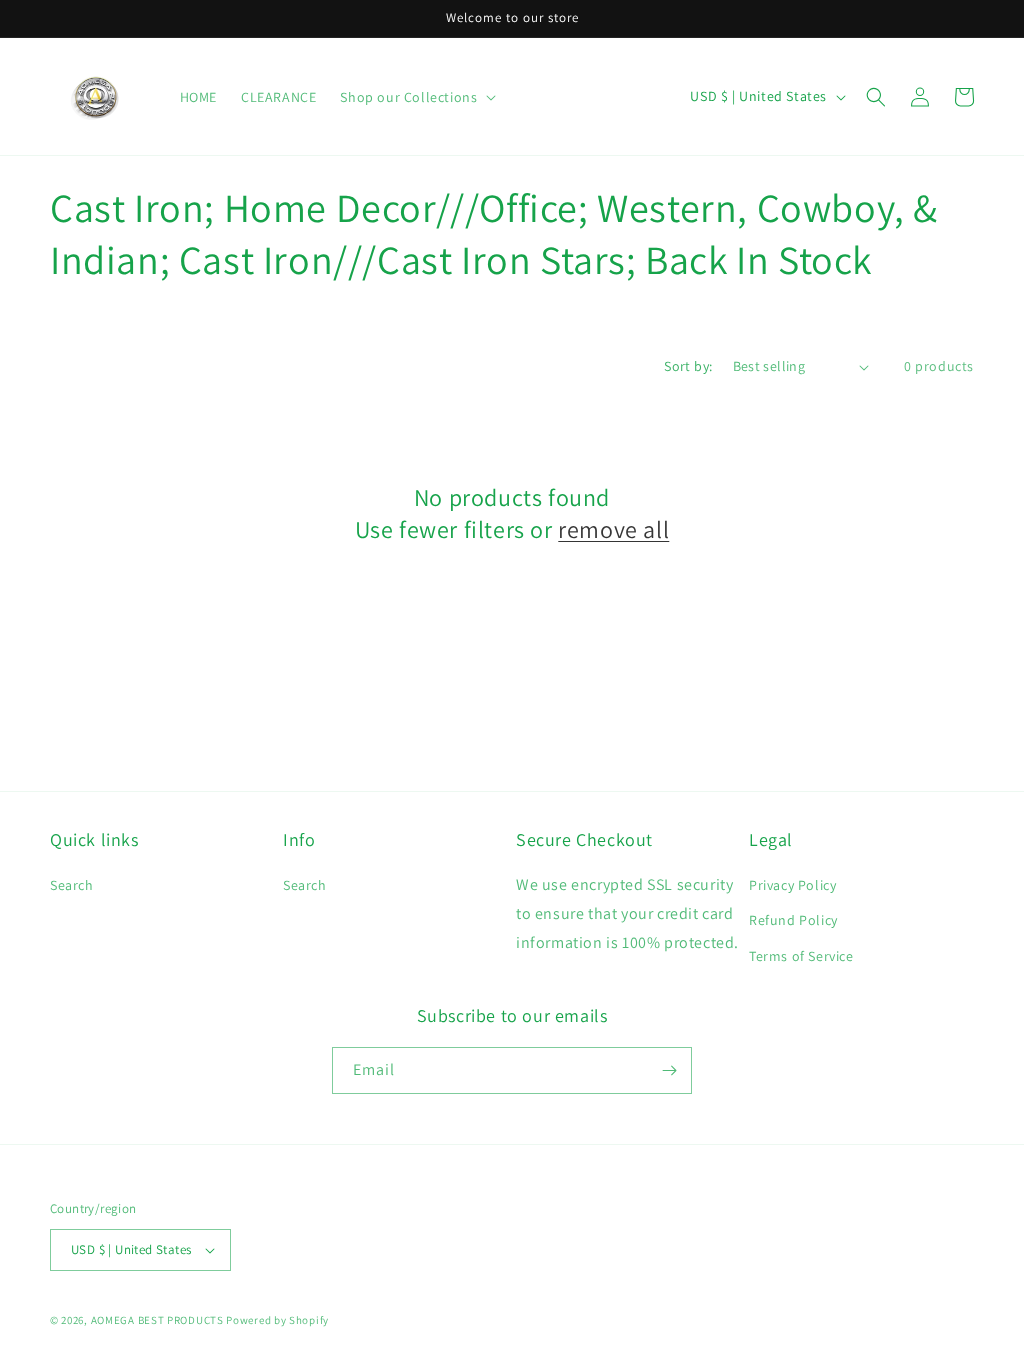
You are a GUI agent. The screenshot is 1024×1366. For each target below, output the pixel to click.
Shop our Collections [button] (408, 97)
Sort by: (688, 366)
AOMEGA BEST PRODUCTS (157, 1320)
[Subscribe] (669, 1070)
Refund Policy (793, 920)
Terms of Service (801, 956)
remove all (613, 529)
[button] (876, 97)
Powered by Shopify (277, 1320)
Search (72, 885)
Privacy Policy (792, 885)
